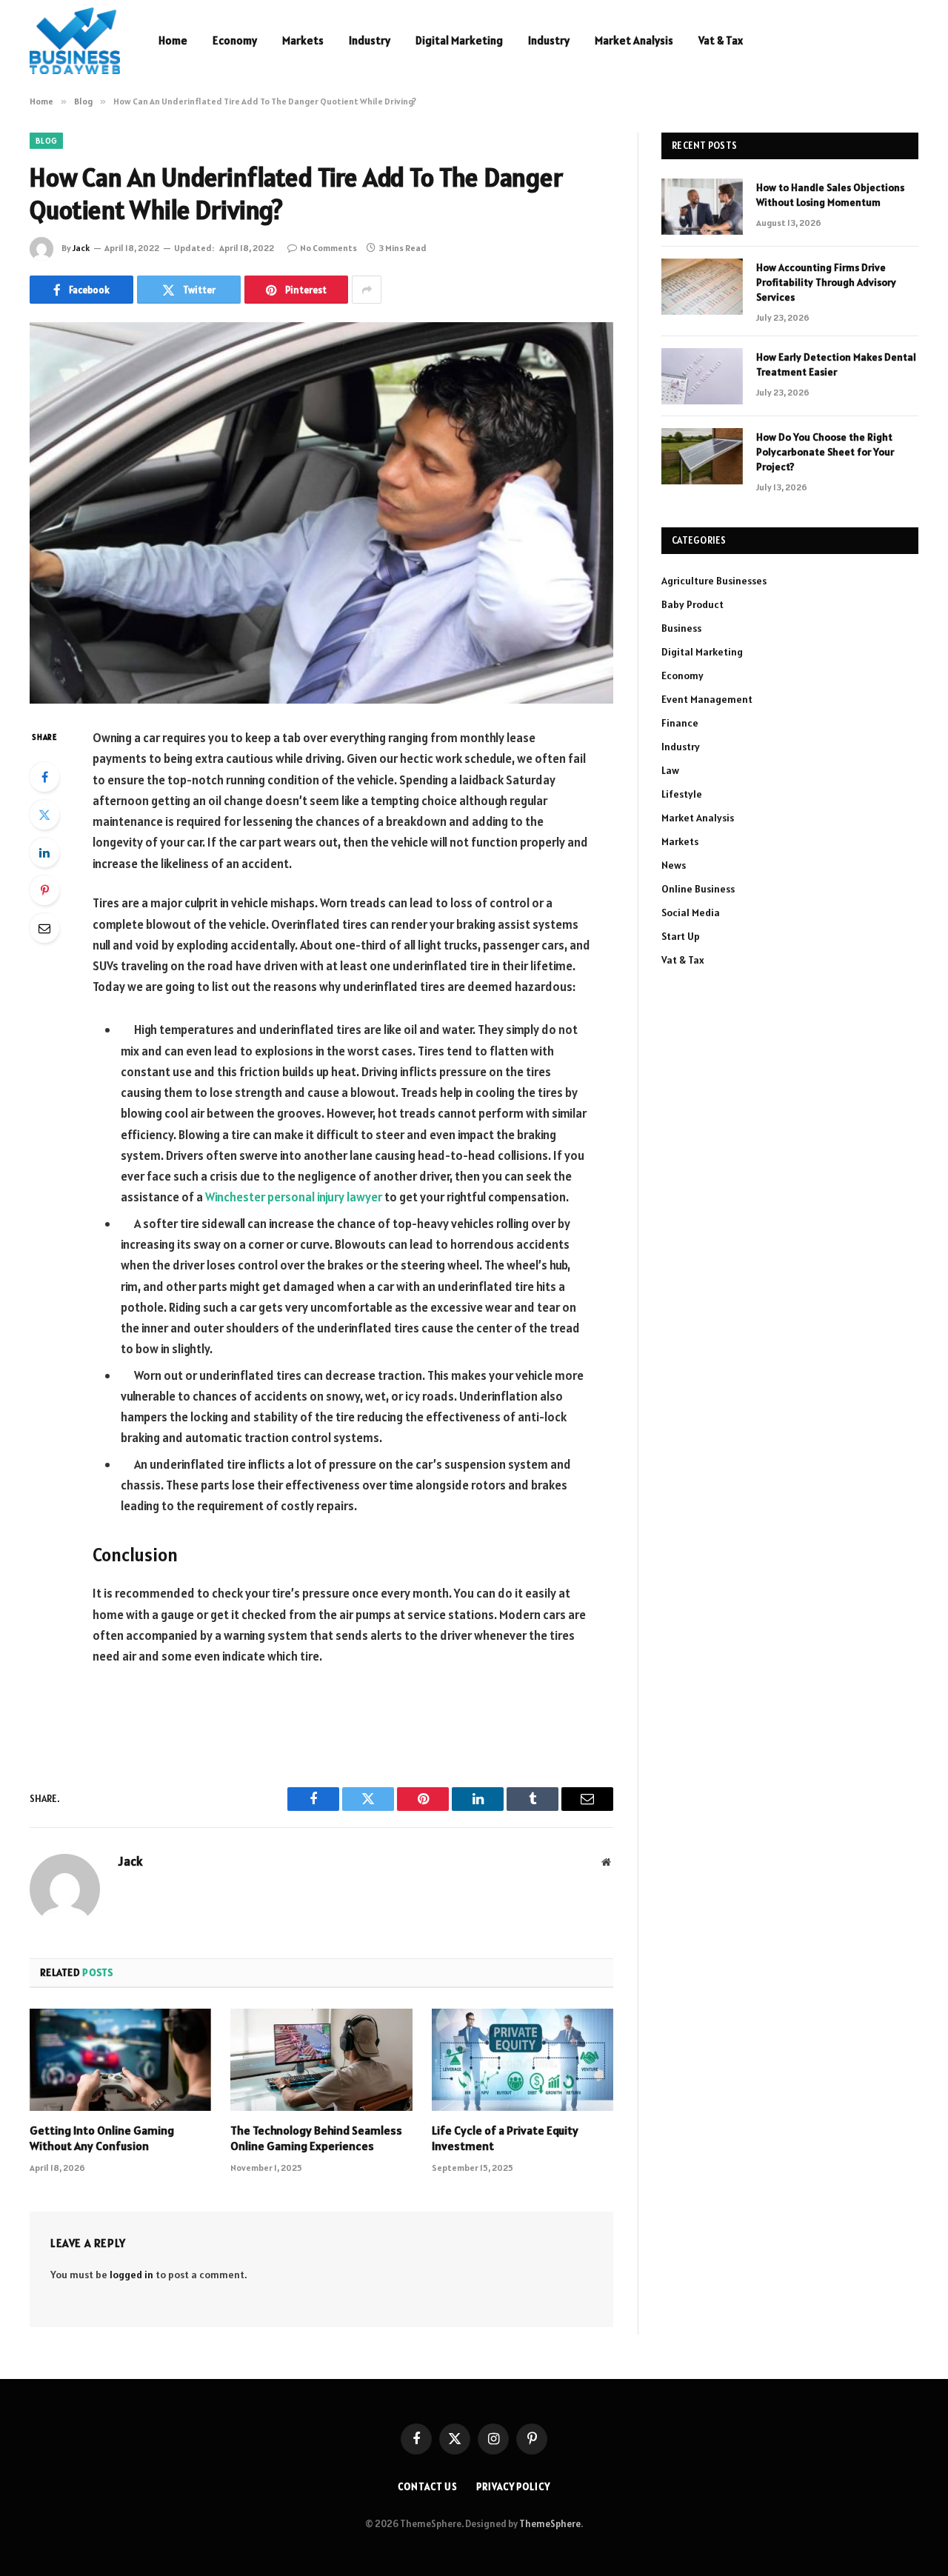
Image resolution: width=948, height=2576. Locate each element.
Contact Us (428, 2487)
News (674, 865)
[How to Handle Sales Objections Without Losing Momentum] (702, 207)
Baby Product (692, 604)
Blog (46, 141)
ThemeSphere (550, 2524)
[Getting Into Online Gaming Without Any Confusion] (120, 2060)
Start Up (681, 936)
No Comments (328, 248)
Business (681, 628)
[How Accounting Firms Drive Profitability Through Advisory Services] (702, 287)
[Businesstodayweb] (75, 41)
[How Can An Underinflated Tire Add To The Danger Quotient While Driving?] (321, 513)
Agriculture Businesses (714, 581)
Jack (81, 248)
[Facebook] (44, 777)
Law (670, 770)
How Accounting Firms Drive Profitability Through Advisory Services (826, 282)
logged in (131, 2275)
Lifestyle (682, 794)
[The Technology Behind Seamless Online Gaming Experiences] (321, 2060)
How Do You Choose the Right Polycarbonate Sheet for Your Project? (825, 452)
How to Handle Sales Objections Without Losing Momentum (830, 195)
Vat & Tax (721, 40)
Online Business (698, 889)
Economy (235, 40)
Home (173, 40)
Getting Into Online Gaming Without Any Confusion (102, 2138)
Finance (680, 723)
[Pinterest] (44, 890)
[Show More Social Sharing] (367, 290)
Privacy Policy (513, 2487)
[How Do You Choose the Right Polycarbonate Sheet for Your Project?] (702, 456)
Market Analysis (634, 40)
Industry (370, 40)
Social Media (691, 912)
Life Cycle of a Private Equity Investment (505, 2138)
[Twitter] (44, 815)
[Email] (44, 928)
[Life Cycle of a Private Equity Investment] (523, 2060)
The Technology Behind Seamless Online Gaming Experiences (316, 2138)
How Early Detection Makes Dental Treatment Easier (836, 364)
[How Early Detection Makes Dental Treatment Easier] (702, 376)
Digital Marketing (459, 40)
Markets (303, 40)
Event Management (707, 699)
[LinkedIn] (44, 852)
